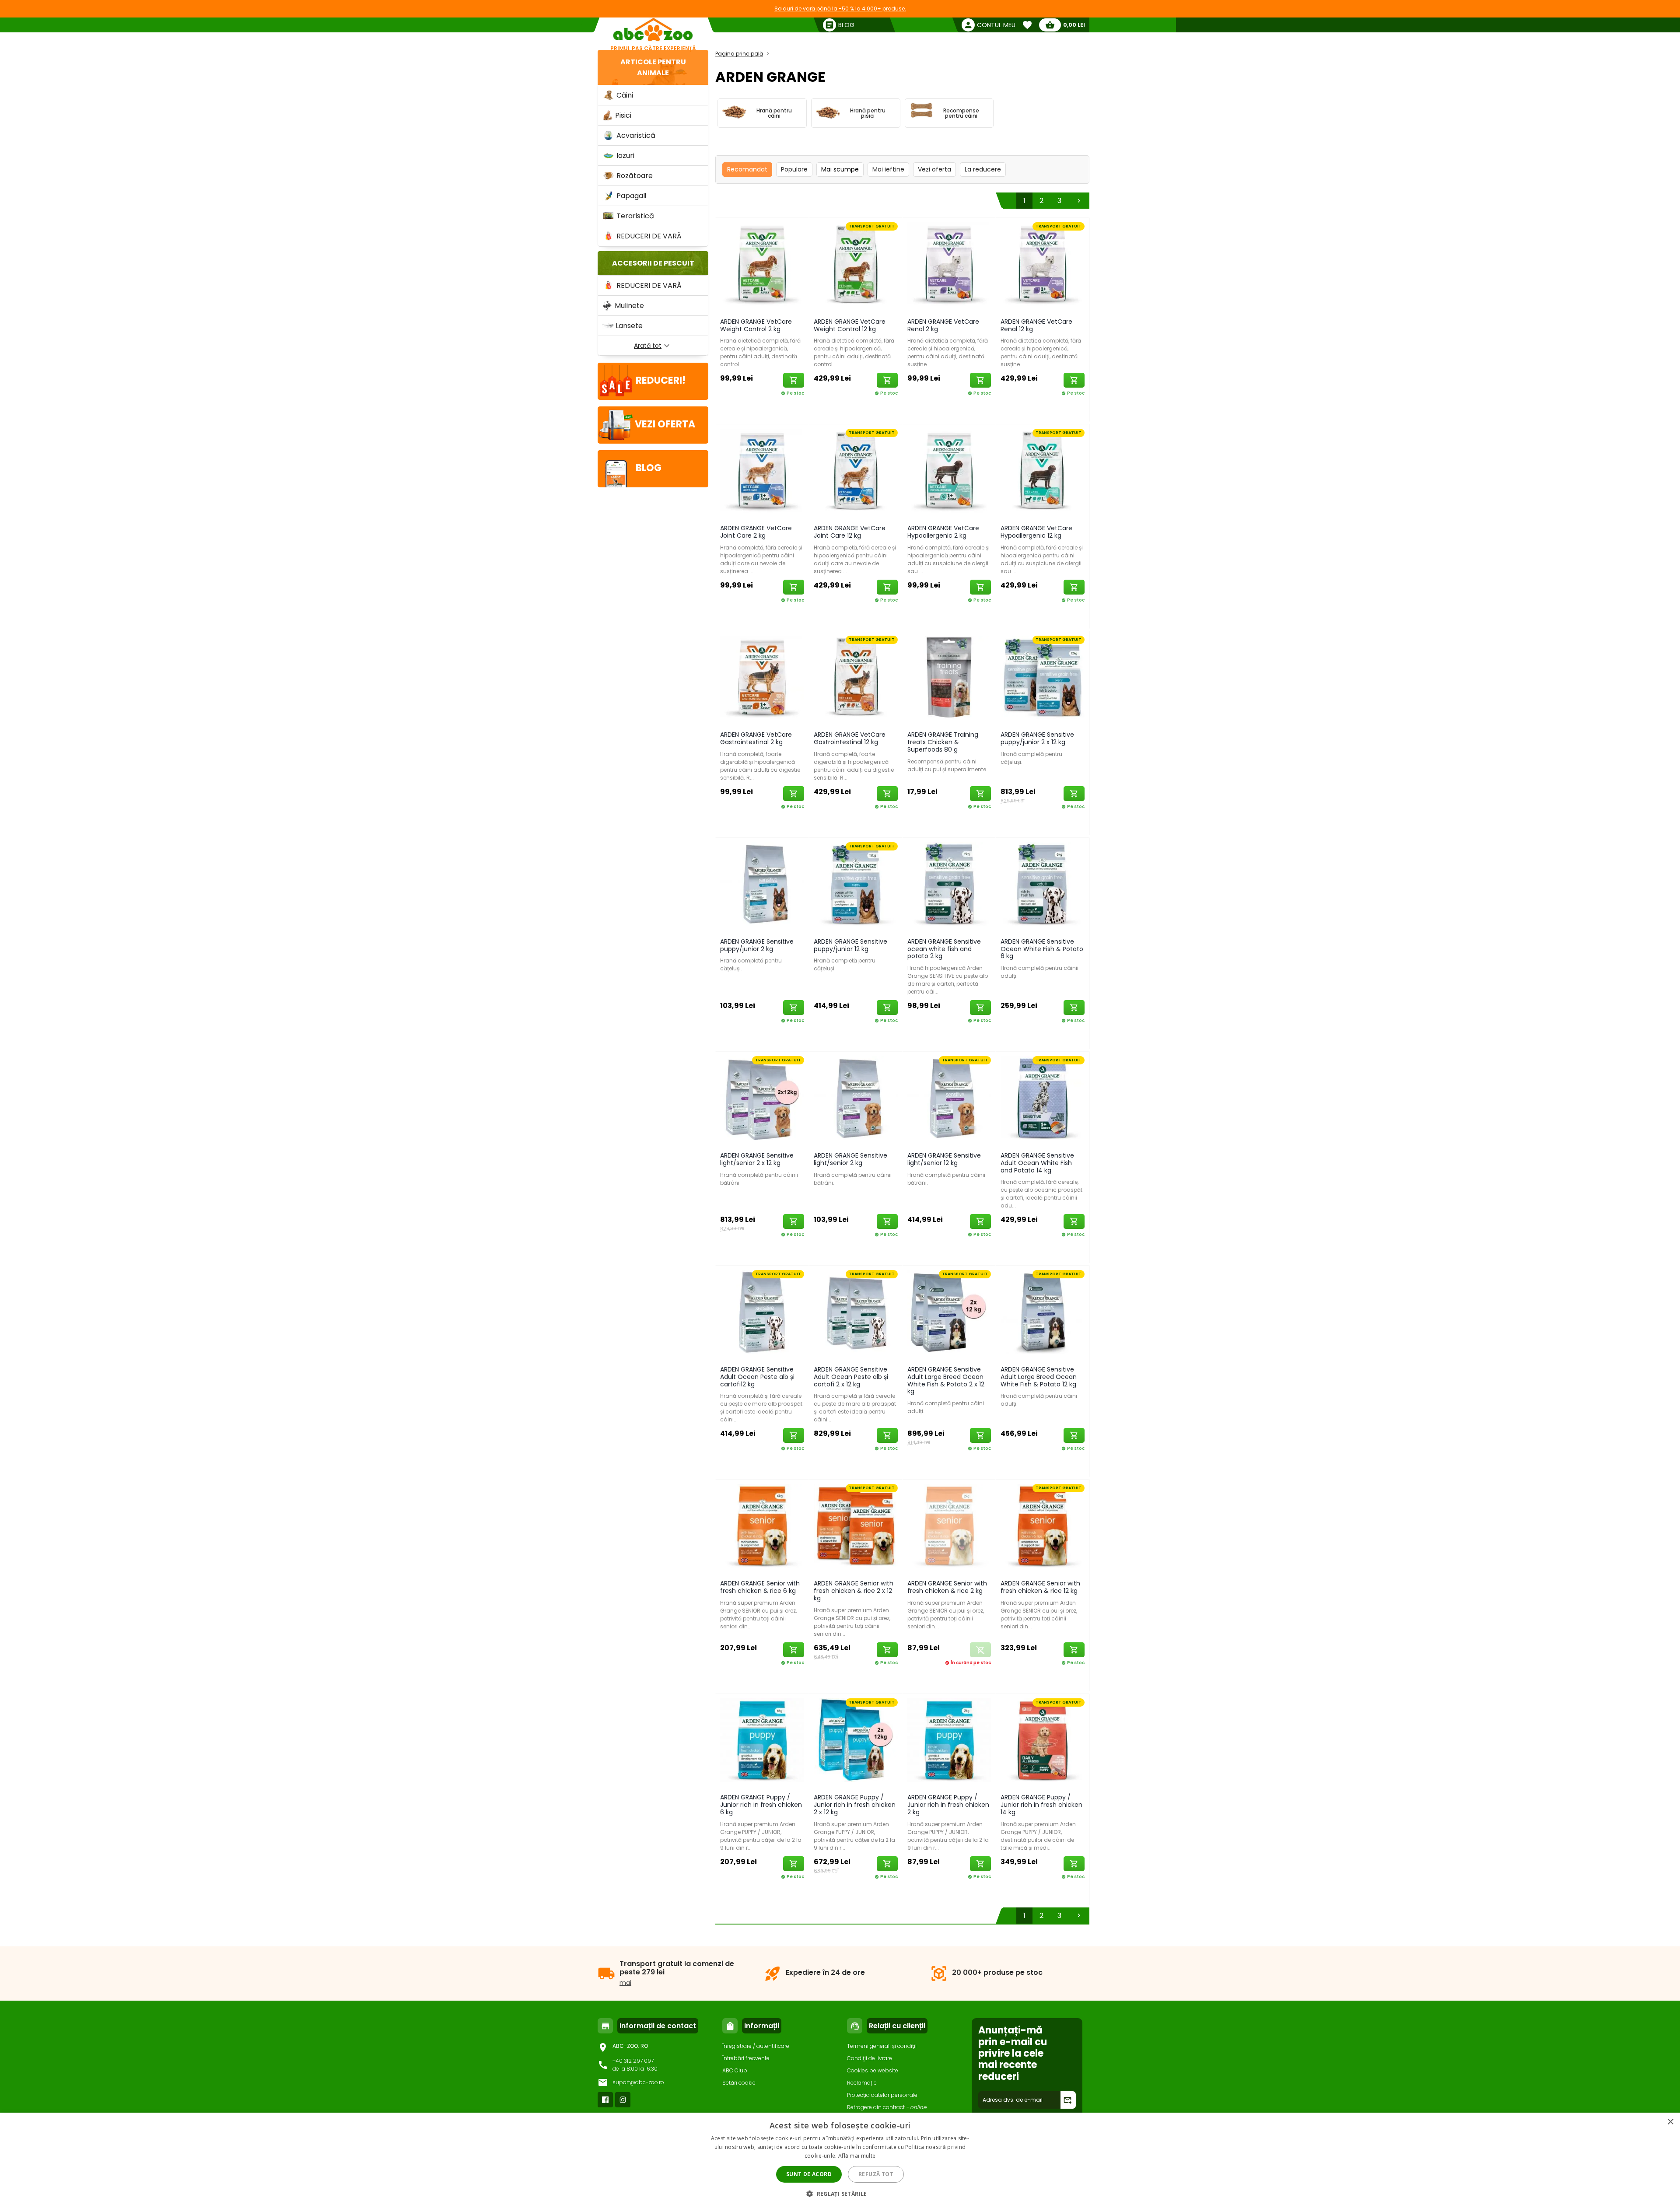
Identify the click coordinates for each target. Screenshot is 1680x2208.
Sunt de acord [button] (809, 2174)
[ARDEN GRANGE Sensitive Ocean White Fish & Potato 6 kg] (1043, 886)
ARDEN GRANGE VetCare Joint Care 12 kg (850, 532)
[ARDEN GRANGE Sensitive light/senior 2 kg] (856, 1100)
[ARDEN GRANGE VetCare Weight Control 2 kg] (762, 266)
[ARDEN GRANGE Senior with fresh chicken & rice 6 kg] (762, 1527)
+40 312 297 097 (633, 2061)
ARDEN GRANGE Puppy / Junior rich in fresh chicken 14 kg (1041, 1805)
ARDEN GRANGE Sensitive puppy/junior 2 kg (757, 945)
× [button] (1670, 2122)
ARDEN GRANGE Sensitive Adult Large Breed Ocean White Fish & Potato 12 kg (1039, 1377)
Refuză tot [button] (876, 2174)
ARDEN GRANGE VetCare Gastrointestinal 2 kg (756, 738)
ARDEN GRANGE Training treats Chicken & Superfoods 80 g (943, 742)
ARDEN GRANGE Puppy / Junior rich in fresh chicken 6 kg (761, 1805)
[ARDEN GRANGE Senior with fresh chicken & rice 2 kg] (949, 1527)
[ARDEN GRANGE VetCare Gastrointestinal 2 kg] (762, 679)
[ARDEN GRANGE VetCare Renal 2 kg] (949, 266)
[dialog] (840, 2160)
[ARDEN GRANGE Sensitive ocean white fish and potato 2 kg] (949, 886)
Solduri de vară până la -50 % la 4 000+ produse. (840, 9)
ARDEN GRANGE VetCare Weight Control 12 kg (850, 325)
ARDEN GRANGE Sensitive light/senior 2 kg (850, 1159)
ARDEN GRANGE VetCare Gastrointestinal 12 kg (850, 738)
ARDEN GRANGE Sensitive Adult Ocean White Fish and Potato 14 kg (1037, 1163)
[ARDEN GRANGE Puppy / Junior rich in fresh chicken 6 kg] (762, 1742)
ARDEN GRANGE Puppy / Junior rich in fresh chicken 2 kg (948, 1805)
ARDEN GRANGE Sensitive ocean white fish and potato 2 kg (944, 949)
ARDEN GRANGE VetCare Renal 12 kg (1036, 325)
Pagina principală (739, 54)
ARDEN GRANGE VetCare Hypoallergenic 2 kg (943, 532)
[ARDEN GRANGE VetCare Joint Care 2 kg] (762, 472)
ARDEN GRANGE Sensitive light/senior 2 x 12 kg (757, 1159)
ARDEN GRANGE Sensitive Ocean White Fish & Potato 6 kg (1042, 949)
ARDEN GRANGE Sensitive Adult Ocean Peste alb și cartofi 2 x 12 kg (851, 1377)
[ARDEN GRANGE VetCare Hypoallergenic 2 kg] (949, 472)
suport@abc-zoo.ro (638, 2082)
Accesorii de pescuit (653, 263)
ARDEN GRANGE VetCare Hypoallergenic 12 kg (1036, 532)
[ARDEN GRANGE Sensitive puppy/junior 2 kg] (762, 886)
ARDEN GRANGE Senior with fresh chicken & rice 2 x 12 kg (854, 1591)
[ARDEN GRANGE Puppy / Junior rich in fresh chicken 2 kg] (949, 1742)
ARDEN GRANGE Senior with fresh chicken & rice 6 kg (760, 1587)
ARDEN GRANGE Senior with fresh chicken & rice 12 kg (1040, 1587)
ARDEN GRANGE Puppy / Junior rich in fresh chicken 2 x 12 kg (855, 1805)
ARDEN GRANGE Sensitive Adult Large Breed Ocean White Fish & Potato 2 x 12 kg (946, 1380)
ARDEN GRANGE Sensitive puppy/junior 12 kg (850, 945)
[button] (840, 2193)
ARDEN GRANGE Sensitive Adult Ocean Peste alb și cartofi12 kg (757, 1377)
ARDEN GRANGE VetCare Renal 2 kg (943, 325)
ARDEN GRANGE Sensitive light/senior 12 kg (944, 1159)
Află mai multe (857, 2156)
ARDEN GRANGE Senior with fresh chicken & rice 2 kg (947, 1587)
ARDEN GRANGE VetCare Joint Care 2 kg (756, 532)
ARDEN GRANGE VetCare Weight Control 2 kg (756, 325)
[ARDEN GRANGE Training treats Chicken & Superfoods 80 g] (949, 679)
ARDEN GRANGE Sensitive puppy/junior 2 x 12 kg (1037, 738)
